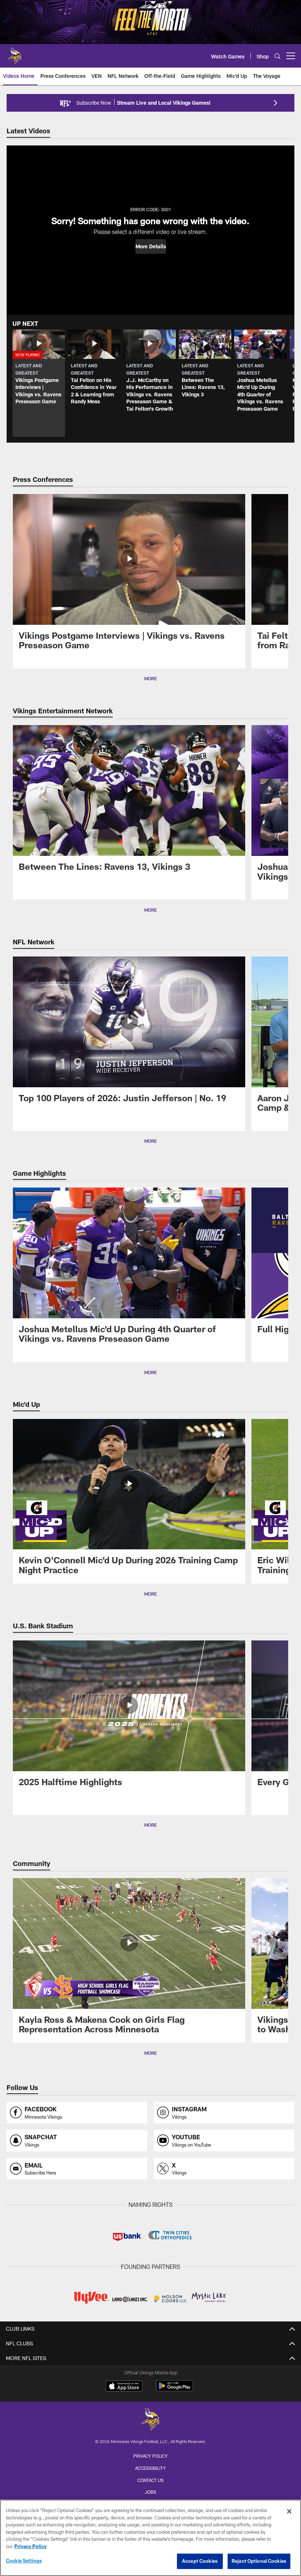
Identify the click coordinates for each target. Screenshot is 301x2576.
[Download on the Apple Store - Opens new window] (124, 2387)
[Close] (289, 2511)
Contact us (150, 2480)
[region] (150, 2538)
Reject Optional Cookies (259, 2561)
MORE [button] (150, 678)
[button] (151, 246)
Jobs (150, 2492)
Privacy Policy (150, 2456)
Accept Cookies (200, 2561)
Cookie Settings (24, 2561)
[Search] (278, 56)
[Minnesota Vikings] (150, 2420)
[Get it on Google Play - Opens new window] (175, 2390)
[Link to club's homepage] (15, 53)
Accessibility (150, 2468)
